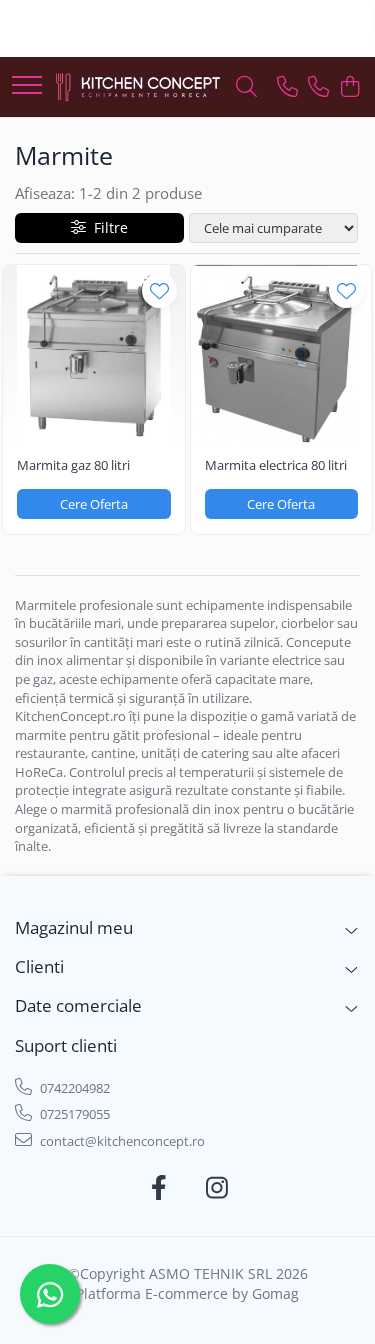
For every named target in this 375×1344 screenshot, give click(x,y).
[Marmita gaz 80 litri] (94, 356)
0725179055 (73, 1114)
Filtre (107, 227)
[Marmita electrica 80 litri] (282, 356)
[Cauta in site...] (246, 87)
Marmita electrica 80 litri (276, 465)
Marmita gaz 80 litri (73, 465)
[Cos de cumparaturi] (349, 87)
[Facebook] (158, 1188)
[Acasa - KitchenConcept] (138, 86)
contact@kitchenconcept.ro (121, 1141)
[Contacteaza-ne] (287, 87)
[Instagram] (216, 1188)
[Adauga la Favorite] (159, 290)
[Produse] (27, 86)
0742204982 (73, 1088)
